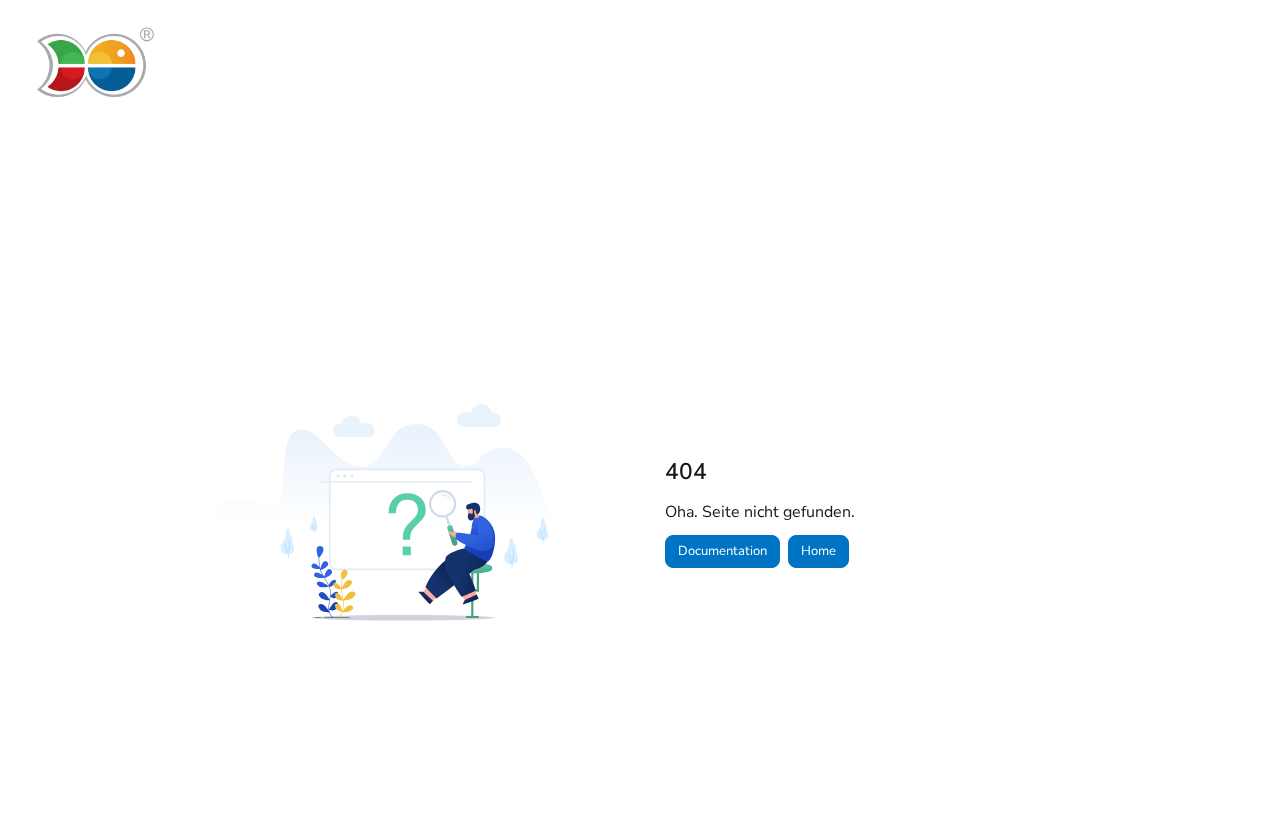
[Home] (94, 62)
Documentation (722, 551)
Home (818, 551)
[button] (1235, 790)
